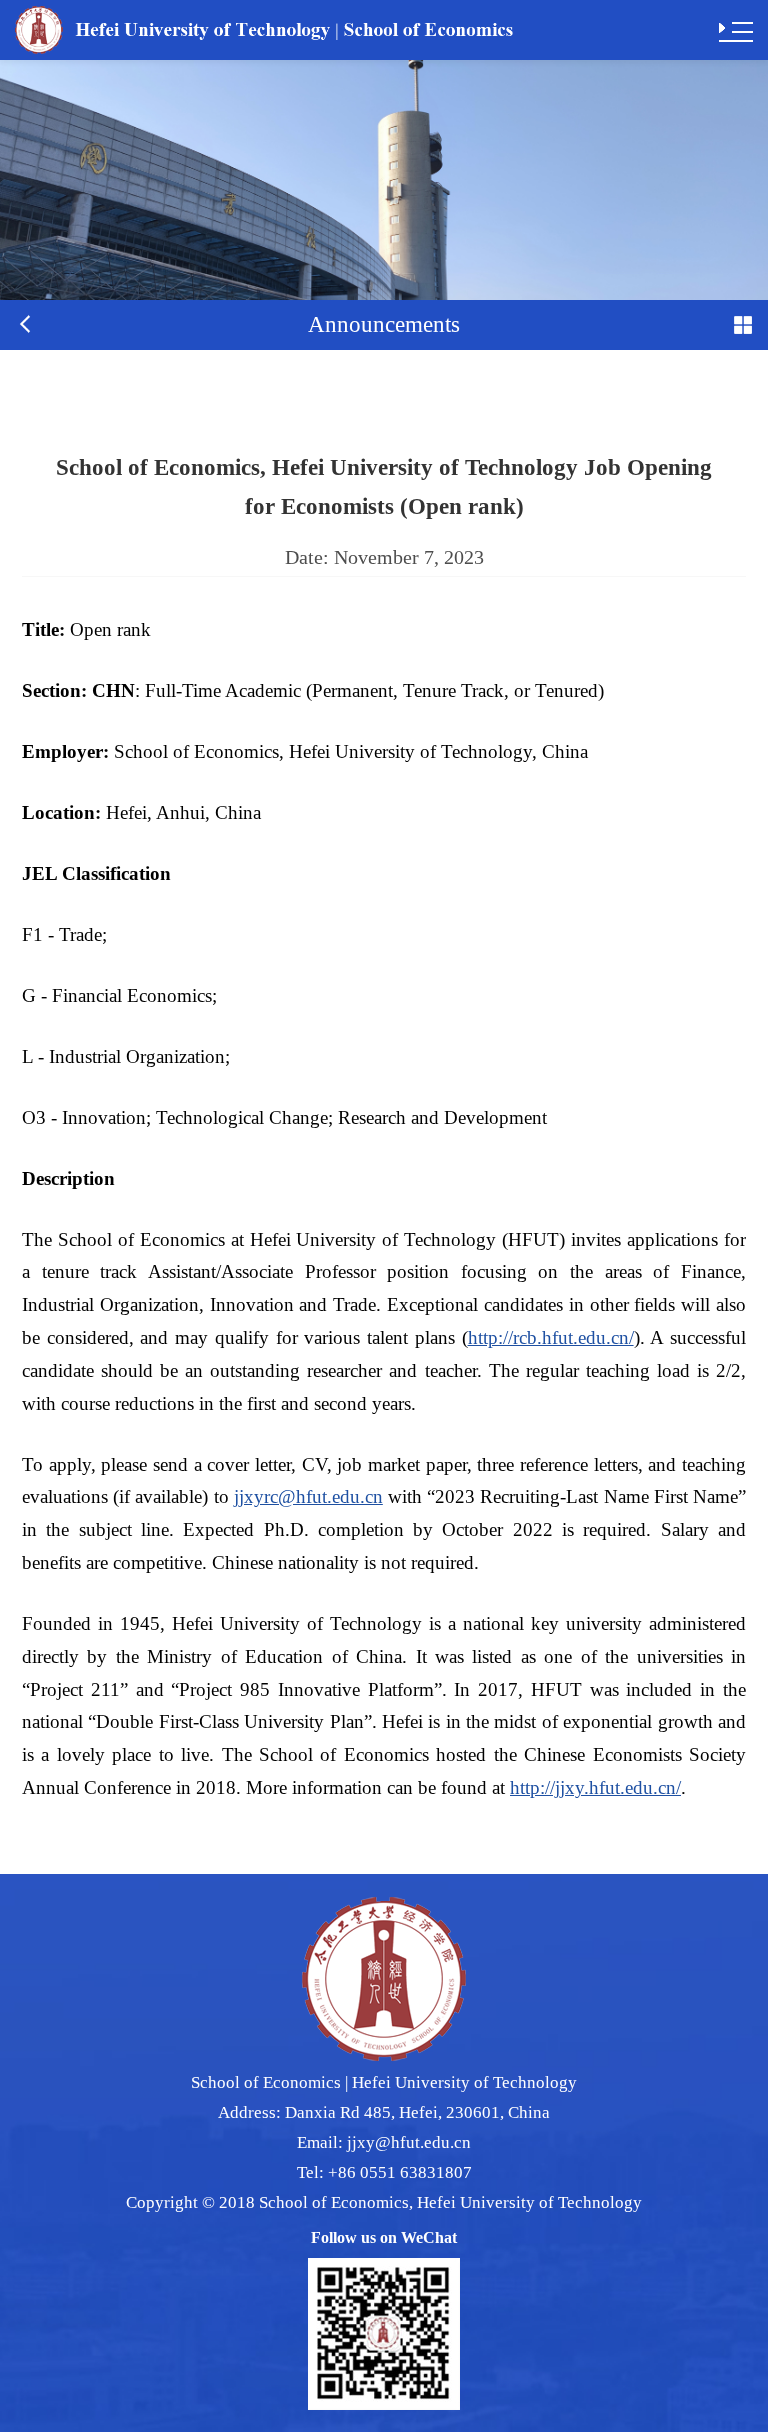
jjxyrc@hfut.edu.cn (308, 1496)
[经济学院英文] (264, 28)
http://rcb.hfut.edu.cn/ (551, 1337)
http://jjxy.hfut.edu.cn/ (595, 1787)
